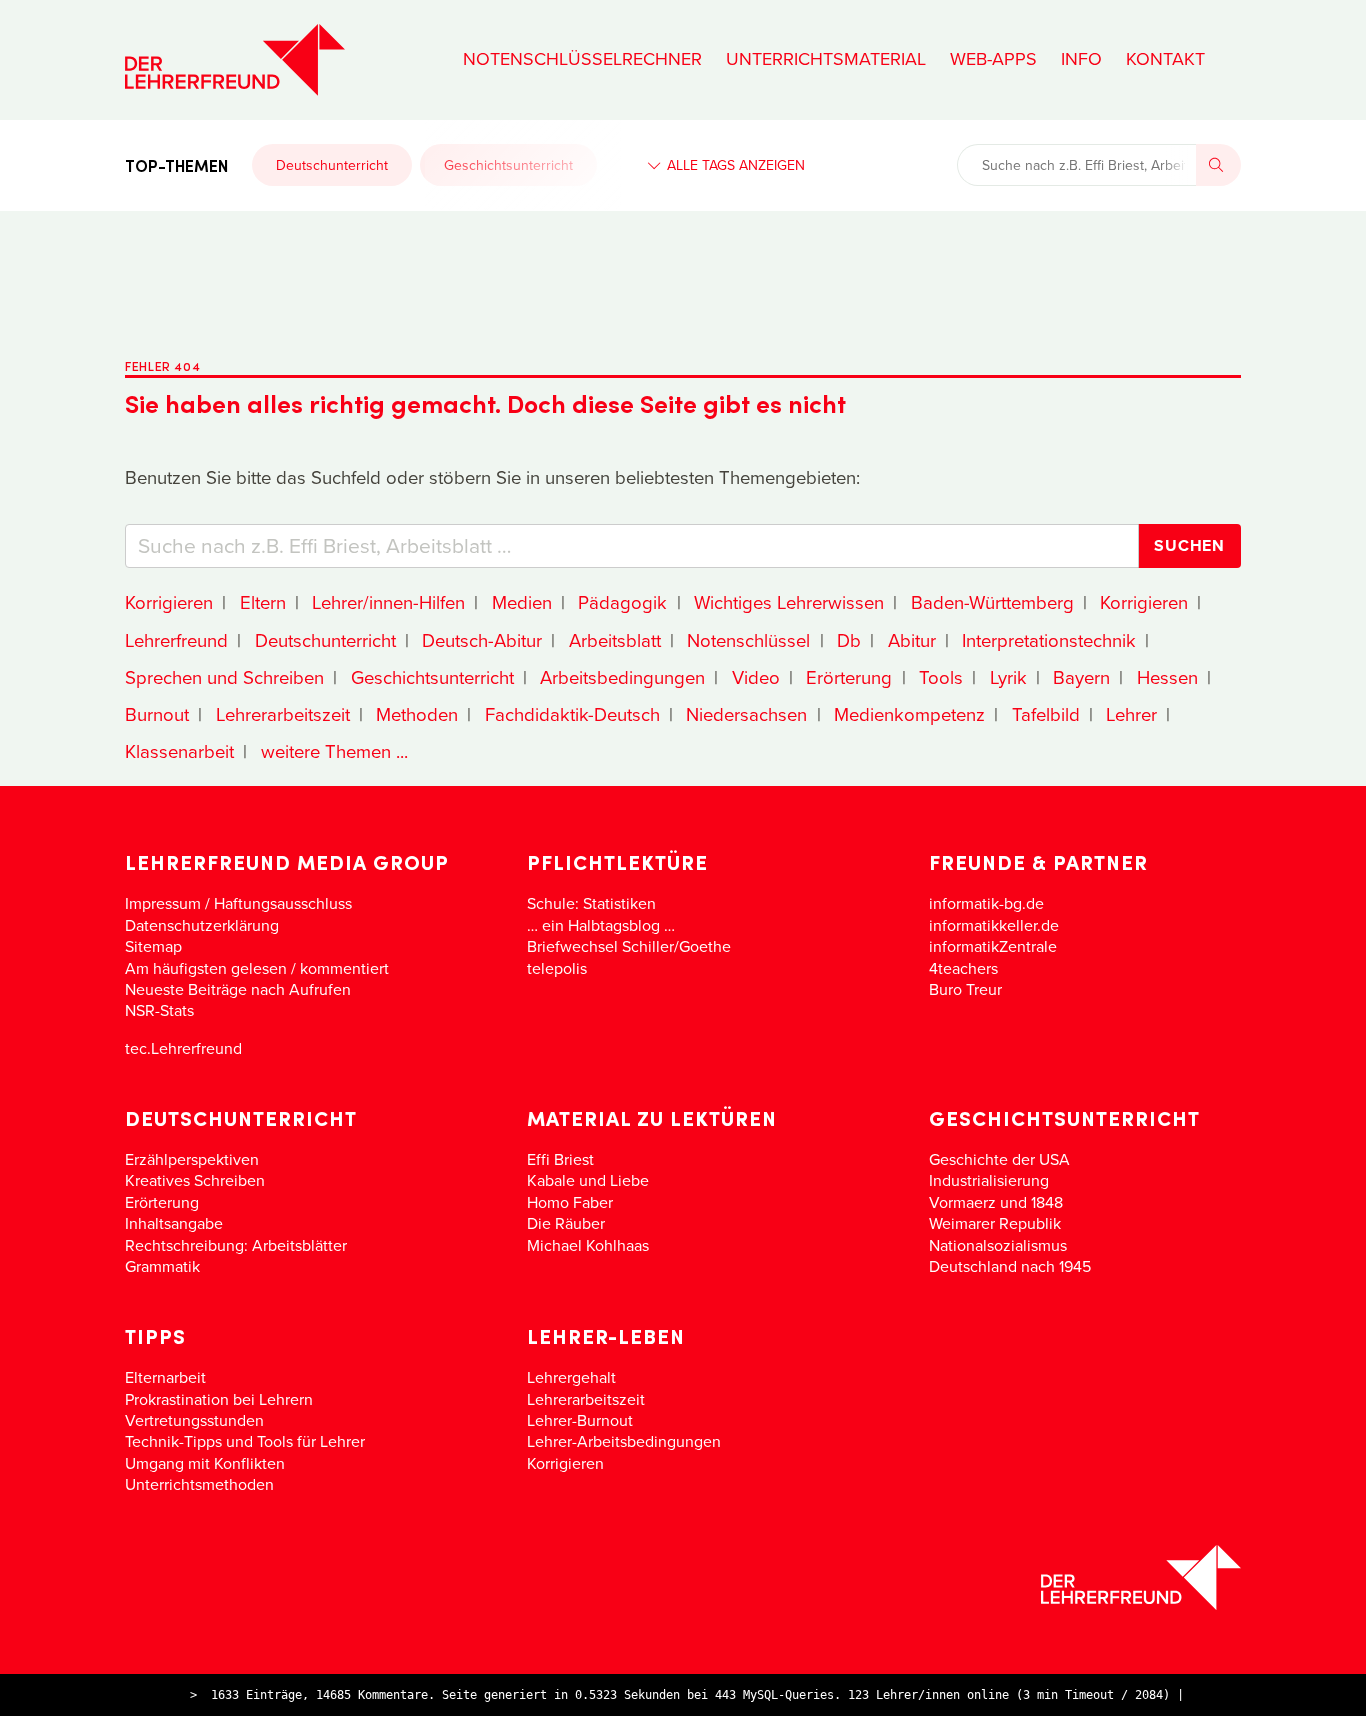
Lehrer (1131, 714)
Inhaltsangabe (174, 1223)
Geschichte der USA (999, 1159)
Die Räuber (566, 1223)
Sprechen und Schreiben (224, 677)
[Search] (1219, 165)
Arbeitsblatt (615, 640)
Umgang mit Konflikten (205, 1463)
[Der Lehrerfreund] (683, 1577)
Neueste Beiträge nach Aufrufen (238, 989)
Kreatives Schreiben (195, 1180)
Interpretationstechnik (1049, 640)
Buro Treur (965, 989)
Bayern (1081, 677)
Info (1081, 59)
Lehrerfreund (176, 640)
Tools (941, 677)
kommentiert (344, 968)
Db (849, 640)
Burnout (157, 714)
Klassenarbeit (179, 751)
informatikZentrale (993, 946)
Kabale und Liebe (588, 1180)
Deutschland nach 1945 (1010, 1266)
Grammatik (162, 1266)
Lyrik (1008, 677)
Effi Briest (560, 1159)
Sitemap (153, 946)
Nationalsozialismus (998, 1245)
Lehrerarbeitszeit (283, 714)
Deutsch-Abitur (482, 640)
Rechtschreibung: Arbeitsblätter (236, 1245)
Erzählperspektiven (192, 1159)
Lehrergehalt (571, 1377)
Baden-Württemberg (992, 602)
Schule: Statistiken (591, 903)
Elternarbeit (165, 1377)
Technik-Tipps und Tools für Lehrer (245, 1441)
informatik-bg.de (986, 903)
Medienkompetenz (909, 714)
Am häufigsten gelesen (206, 968)
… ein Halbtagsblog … (601, 925)
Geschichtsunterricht (508, 165)
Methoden (417, 714)
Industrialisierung (989, 1180)
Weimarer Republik (995, 1223)
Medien (522, 602)
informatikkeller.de (994, 925)
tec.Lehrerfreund (183, 1048)
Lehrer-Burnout (580, 1420)
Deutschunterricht (332, 165)
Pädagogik (622, 602)
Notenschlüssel (748, 640)
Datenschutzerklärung (202, 925)
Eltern (263, 602)
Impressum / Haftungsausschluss (238, 903)
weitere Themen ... (334, 751)
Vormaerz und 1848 (996, 1202)
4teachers (963, 968)
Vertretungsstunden (194, 1420)
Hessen (1167, 677)
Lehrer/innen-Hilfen (388, 602)
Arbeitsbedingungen (622, 677)
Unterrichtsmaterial (826, 59)
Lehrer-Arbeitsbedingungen (624, 1441)
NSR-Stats (159, 1010)
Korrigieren (169, 602)
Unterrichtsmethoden (199, 1484)
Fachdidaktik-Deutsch (572, 714)
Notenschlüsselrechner (582, 59)
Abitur (912, 640)
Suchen (1189, 545)
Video (756, 677)
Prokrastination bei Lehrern (219, 1399)
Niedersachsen (746, 714)
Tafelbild (1046, 714)
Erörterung (849, 677)
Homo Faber (570, 1202)
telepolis (557, 968)
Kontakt (1165, 59)
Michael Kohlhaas (588, 1245)
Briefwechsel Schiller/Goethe (629, 946)
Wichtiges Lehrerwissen (789, 602)
